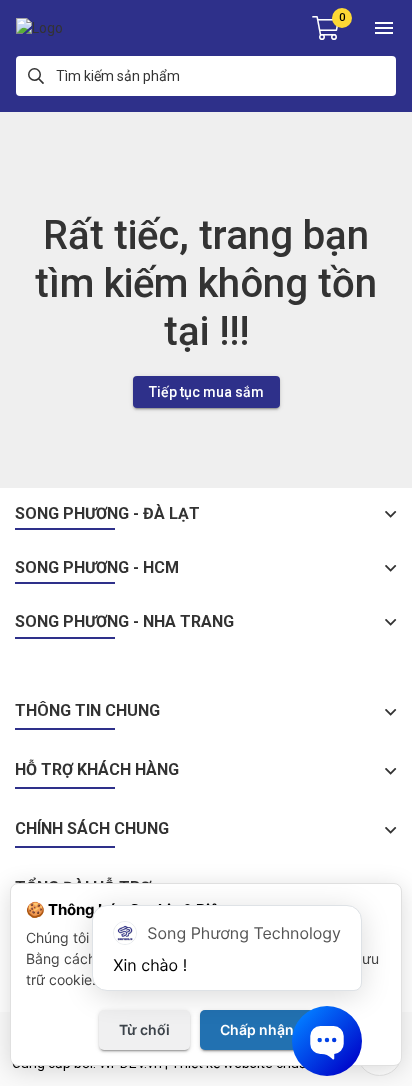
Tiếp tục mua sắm (206, 392)
